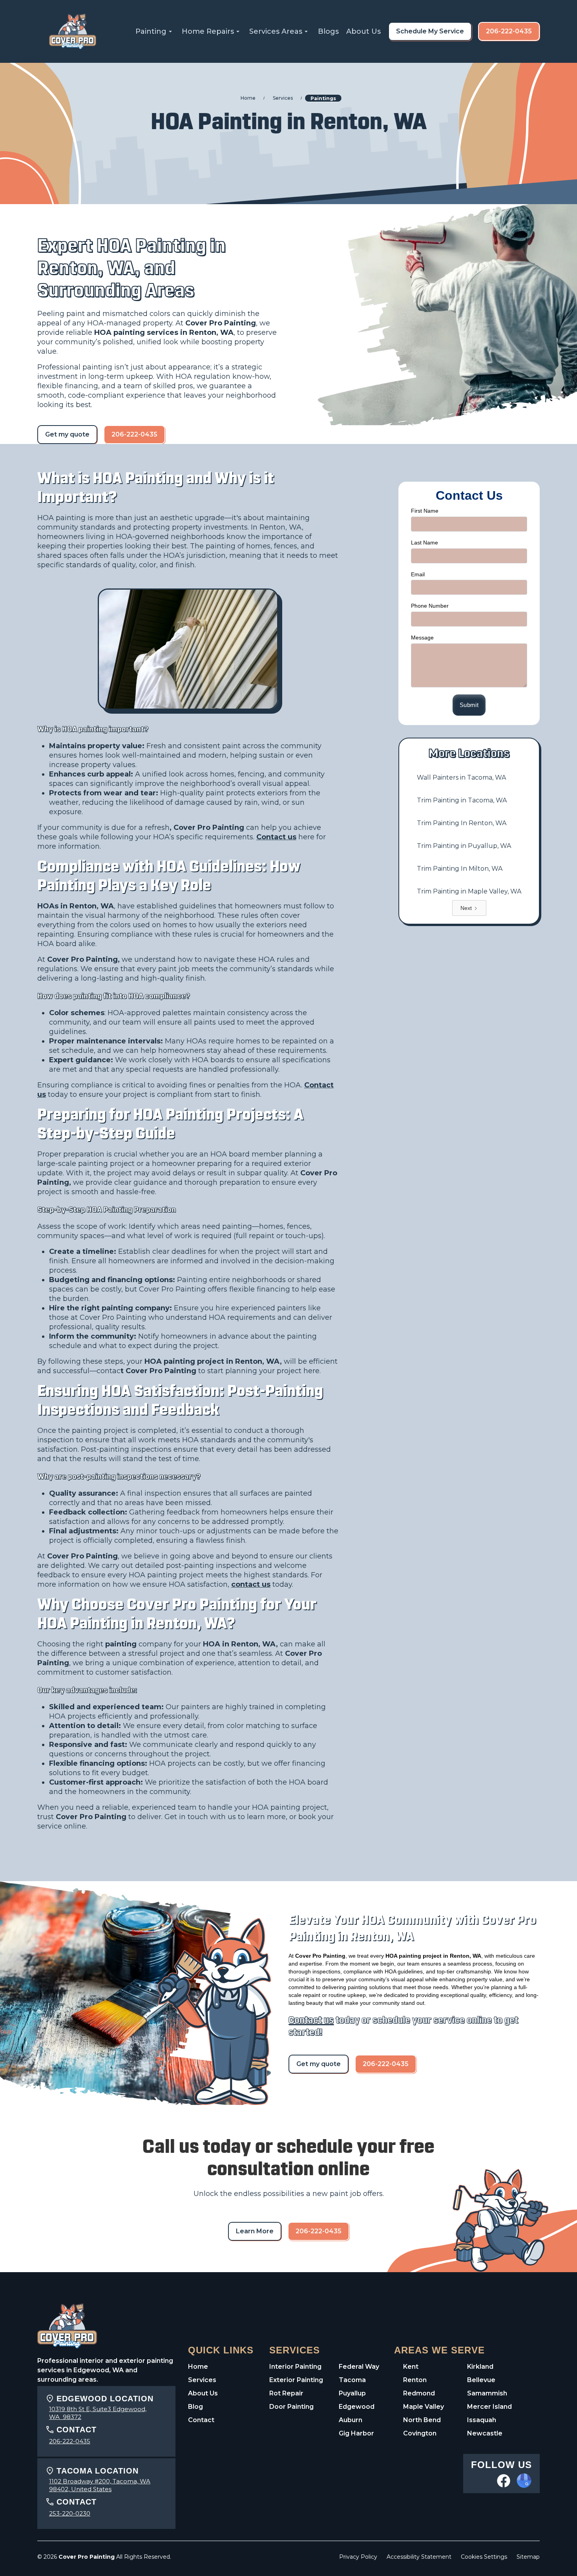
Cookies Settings (484, 2557)
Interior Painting (295, 2367)
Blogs (328, 31)
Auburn (351, 2420)
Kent (411, 2367)
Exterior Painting (296, 2380)
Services (202, 2380)
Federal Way (359, 2367)
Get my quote (67, 434)
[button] (155, 31)
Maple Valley (424, 2407)
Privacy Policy (358, 2557)
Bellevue (481, 2380)
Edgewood (357, 2407)
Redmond (419, 2393)
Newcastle (485, 2433)
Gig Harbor (356, 2433)
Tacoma (352, 2380)
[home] (73, 31)
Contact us (276, 837)
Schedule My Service (430, 31)
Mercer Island (489, 2407)
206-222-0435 (509, 31)
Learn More (255, 2231)
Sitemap (528, 2557)
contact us (251, 1584)
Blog (195, 2407)
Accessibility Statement (419, 2557)
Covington (420, 2433)
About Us (363, 31)
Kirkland (480, 2367)
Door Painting (291, 2407)
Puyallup (352, 2393)
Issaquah (482, 2420)
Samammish (487, 2393)
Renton (415, 2380)
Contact (201, 2420)
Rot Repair (286, 2393)
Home (198, 2367)
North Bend (422, 2420)
